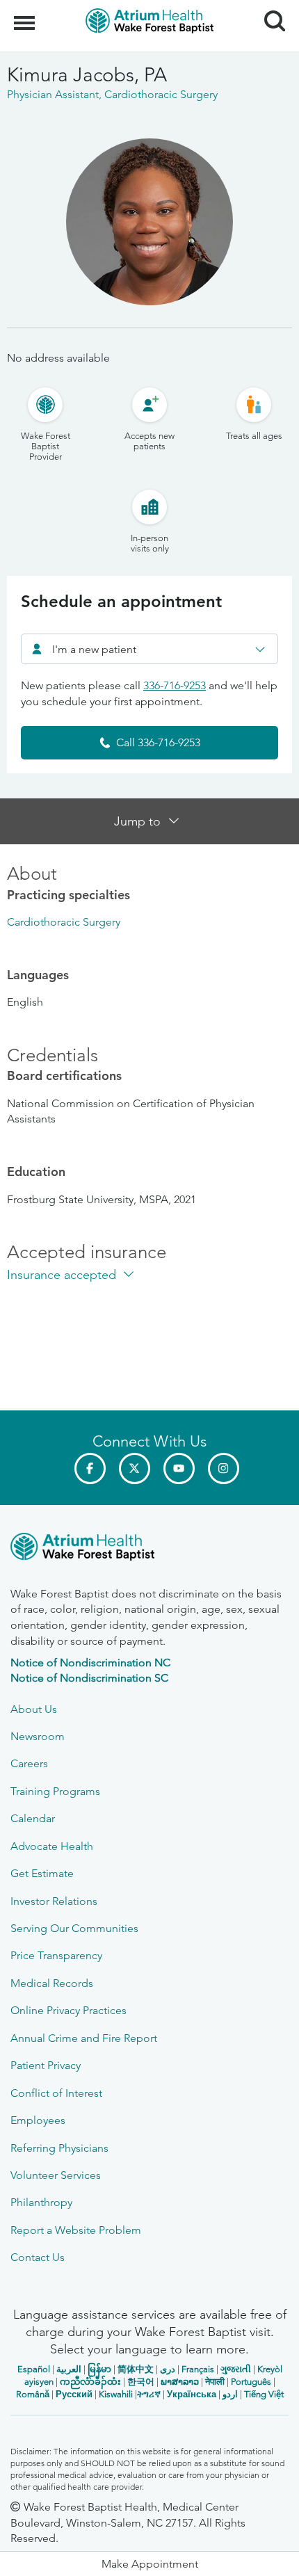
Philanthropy (41, 2202)
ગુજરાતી (236, 2369)
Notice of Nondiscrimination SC (89, 1678)
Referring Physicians (59, 2148)
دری (168, 2369)
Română (33, 2394)
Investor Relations (54, 1901)
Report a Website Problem (76, 2230)
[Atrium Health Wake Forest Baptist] (149, 1549)
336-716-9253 (175, 685)
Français (198, 2369)
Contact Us (38, 2257)
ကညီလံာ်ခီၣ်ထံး (90, 2382)
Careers (29, 1763)
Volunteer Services (56, 2175)
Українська (192, 2394)
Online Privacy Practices (68, 2010)
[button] (149, 2564)
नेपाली (215, 2382)
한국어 (141, 2382)
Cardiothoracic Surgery (64, 922)
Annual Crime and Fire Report (84, 2038)
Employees (38, 2120)
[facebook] (90, 1468)
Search (269, 8)
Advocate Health (52, 1846)
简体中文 (136, 2369)
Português (251, 2382)
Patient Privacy (46, 2065)
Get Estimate (42, 1873)
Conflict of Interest (56, 2093)
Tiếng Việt (264, 2394)
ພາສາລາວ (180, 2382)
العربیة (69, 2369)
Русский (74, 2394)
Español (34, 2369)
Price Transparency (56, 1955)
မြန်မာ (99, 2369)
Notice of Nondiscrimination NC (90, 1663)
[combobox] (149, 649)
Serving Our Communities (74, 1928)
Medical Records (52, 1983)
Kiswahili (116, 2394)
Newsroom (38, 1736)
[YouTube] (179, 1468)
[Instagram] (224, 1468)
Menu (26, 15)
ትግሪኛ (149, 2394)
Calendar (33, 1818)
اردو (230, 2394)
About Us (34, 1709)
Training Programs (55, 1791)
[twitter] (135, 1468)
